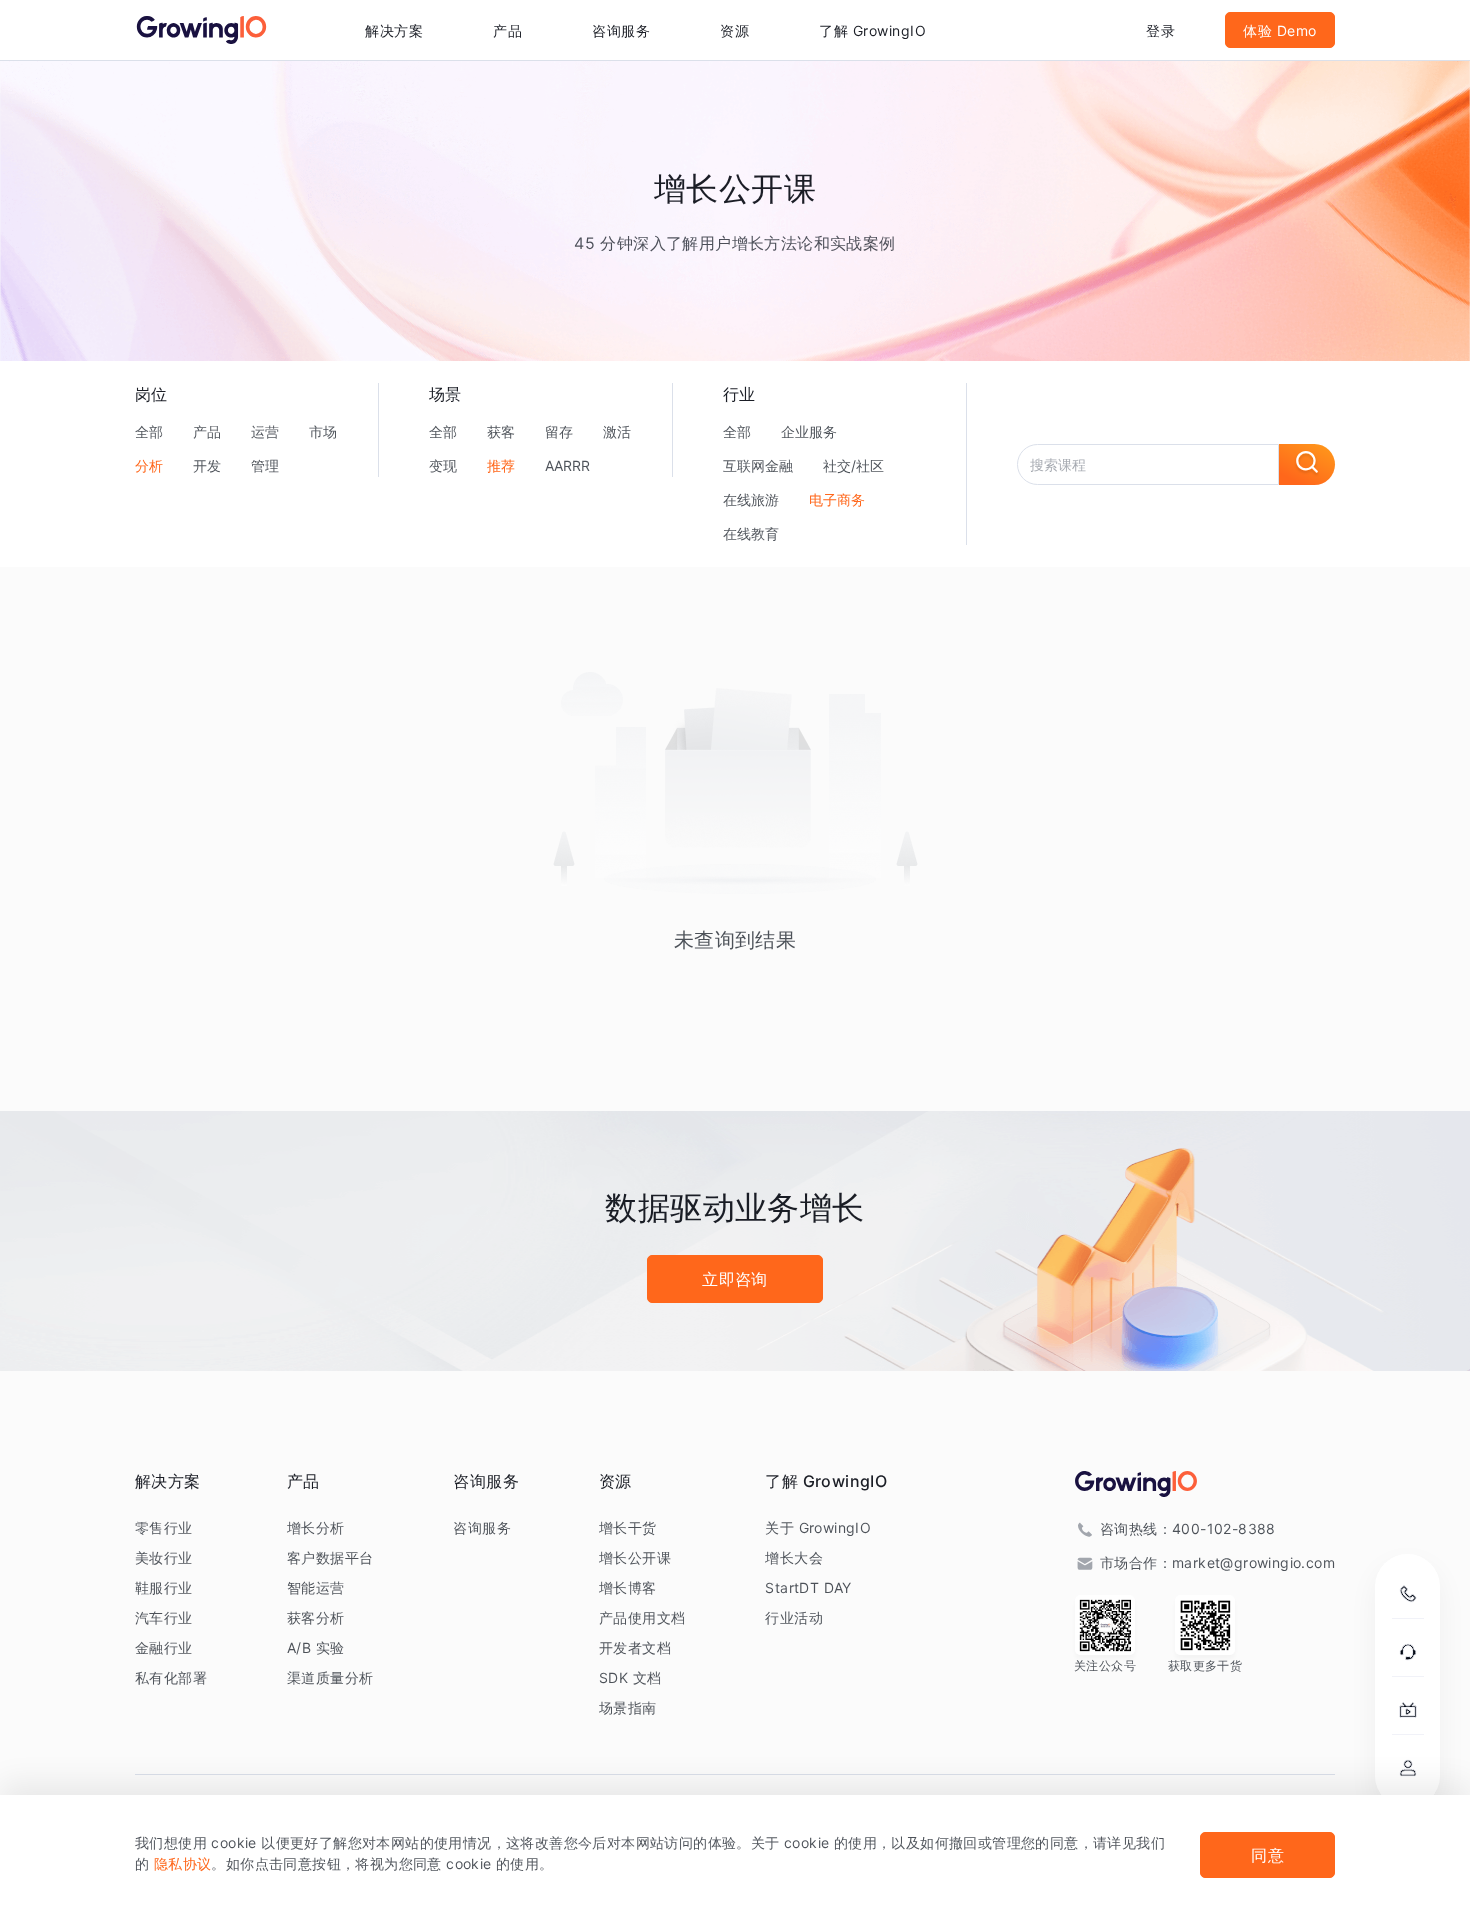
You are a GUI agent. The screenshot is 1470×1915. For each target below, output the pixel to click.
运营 (265, 431)
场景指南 (628, 1707)
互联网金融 (758, 465)
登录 (1160, 30)
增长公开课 (635, 1557)
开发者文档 (635, 1647)
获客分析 (316, 1617)
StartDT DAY (808, 1587)
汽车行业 (164, 1617)
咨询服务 (621, 30)
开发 (207, 465)
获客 (501, 431)
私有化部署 (171, 1677)
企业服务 (809, 431)
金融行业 (164, 1647)
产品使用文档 (642, 1617)
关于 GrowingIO (818, 1527)
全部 (149, 431)
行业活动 (794, 1617)
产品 (207, 431)
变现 (443, 465)
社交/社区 (853, 465)
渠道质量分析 (330, 1677)
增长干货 (628, 1527)
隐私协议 (183, 1863)
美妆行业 (164, 1557)
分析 (149, 465)
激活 (617, 431)
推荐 (501, 465)
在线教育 (751, 533)
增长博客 (628, 1587)
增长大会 (794, 1557)
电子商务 (837, 499)
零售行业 (164, 1527)
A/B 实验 (315, 1647)
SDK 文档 (630, 1677)
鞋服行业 (164, 1587)
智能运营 (316, 1587)
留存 (559, 431)
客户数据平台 (330, 1557)
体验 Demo (1280, 30)
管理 (265, 465)
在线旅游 (751, 499)
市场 (323, 431)
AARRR (567, 465)
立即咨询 (735, 1279)
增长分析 (316, 1527)
